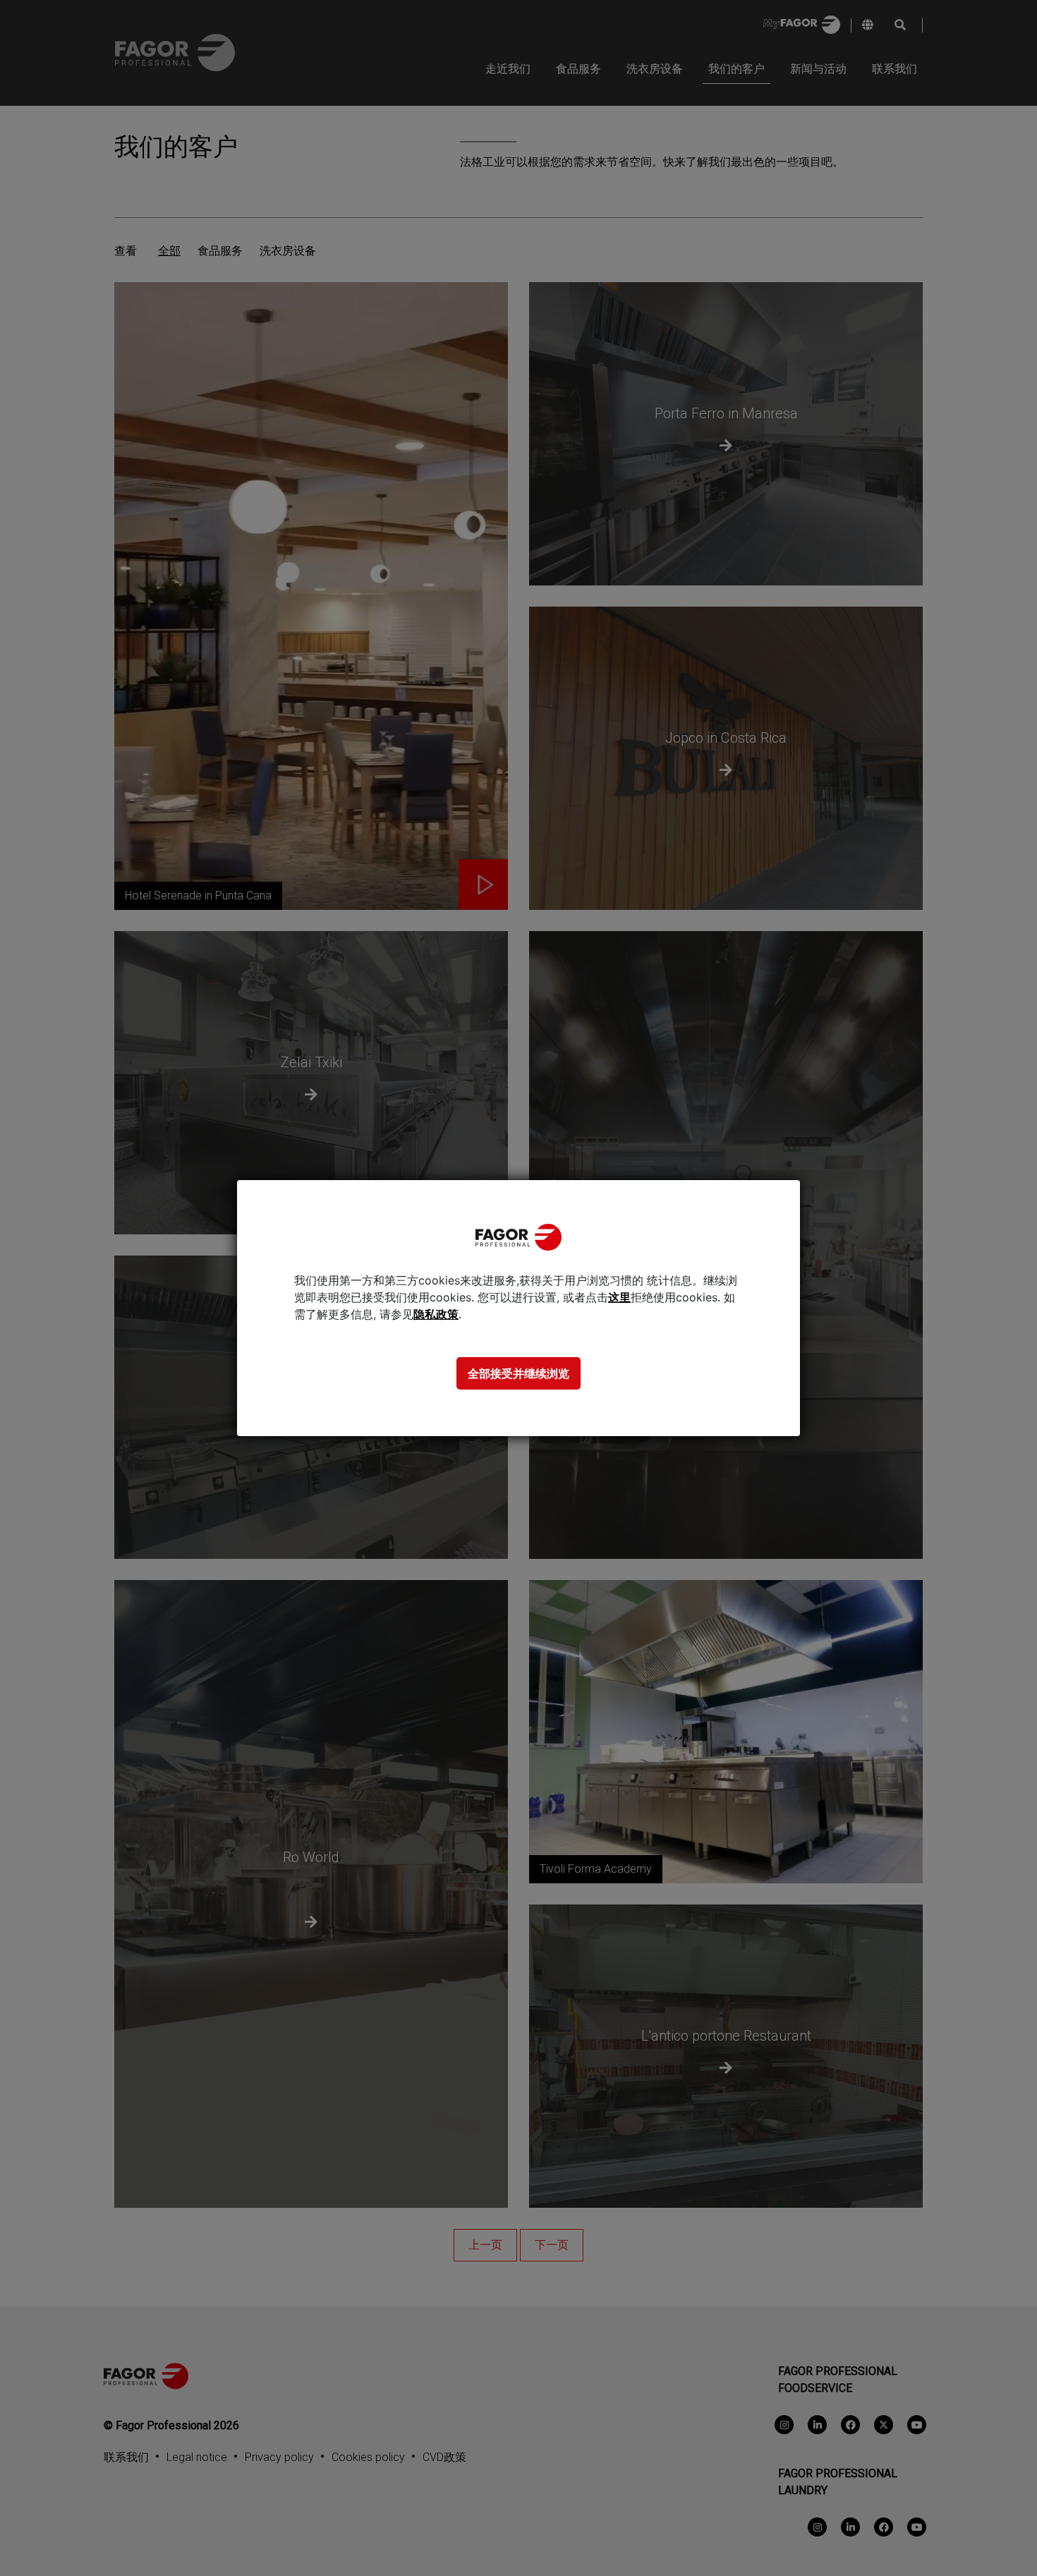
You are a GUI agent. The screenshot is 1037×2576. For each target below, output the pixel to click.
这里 (619, 1297)
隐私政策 (436, 1314)
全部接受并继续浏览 (518, 1373)
